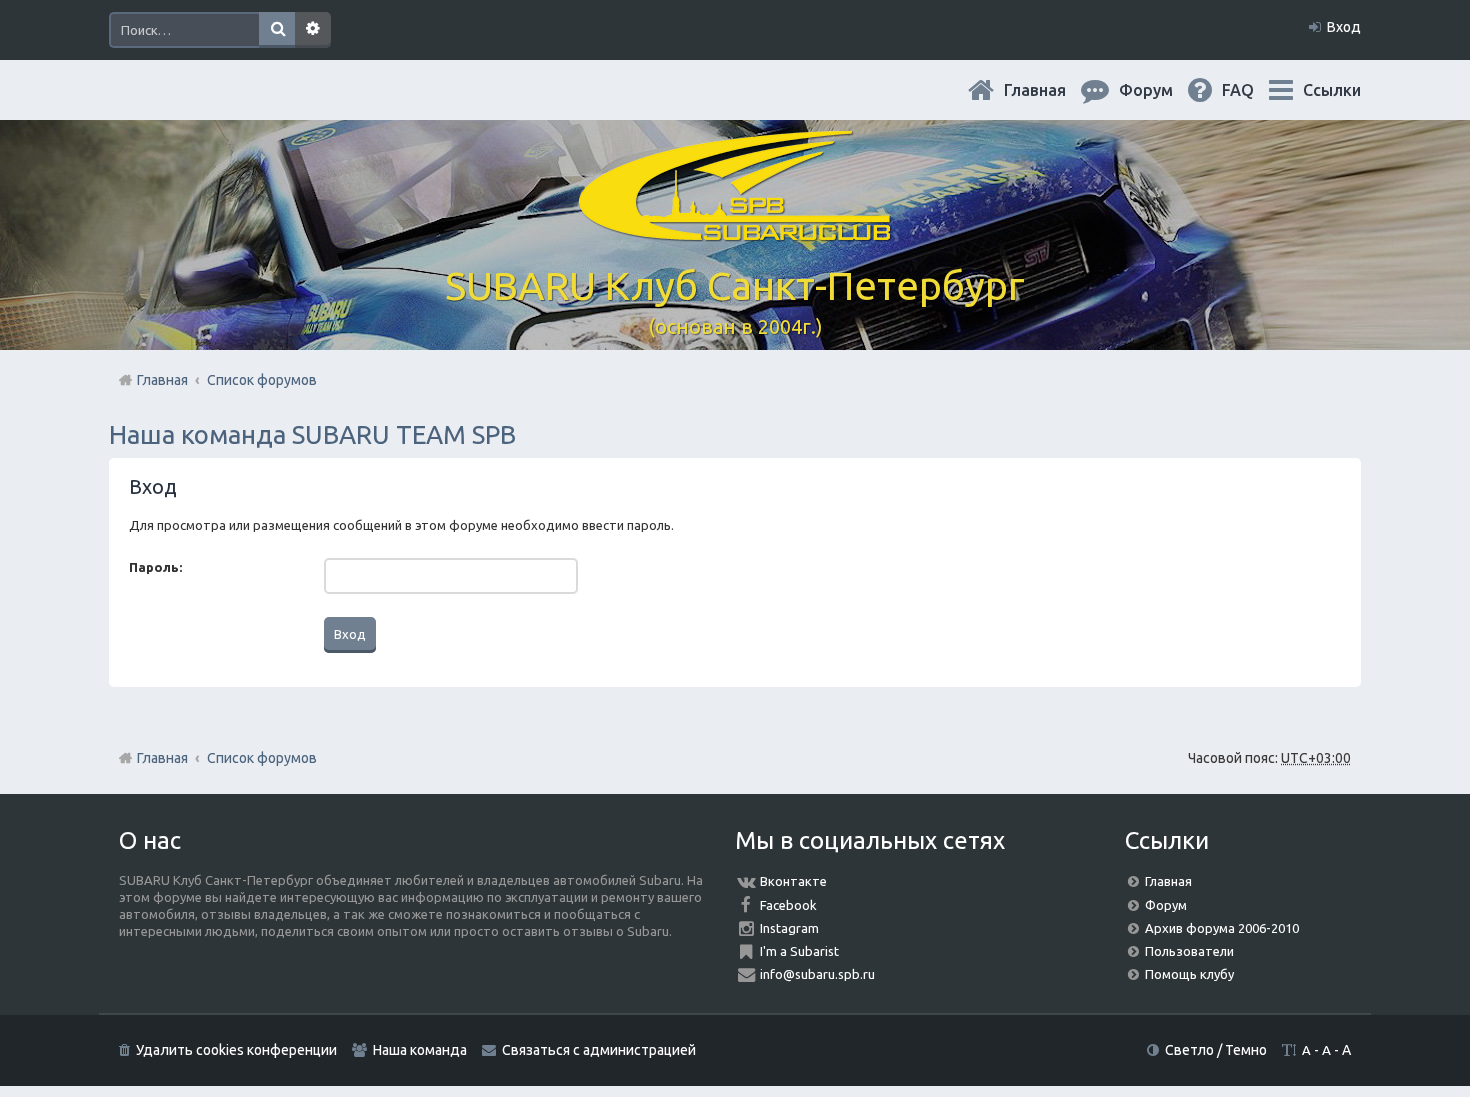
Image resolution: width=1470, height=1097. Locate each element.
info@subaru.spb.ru (817, 974)
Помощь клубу (1189, 974)
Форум (1166, 905)
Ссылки (1332, 90)
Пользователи (1189, 951)
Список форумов (262, 758)
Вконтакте (793, 881)
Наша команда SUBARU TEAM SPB (312, 434)
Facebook (788, 905)
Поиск (277, 30)
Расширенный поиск (313, 30)
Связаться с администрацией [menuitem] (599, 1050)
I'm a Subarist (799, 951)
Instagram (789, 928)
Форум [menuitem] (1162, 90)
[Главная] (735, 229)
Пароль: (155, 567)
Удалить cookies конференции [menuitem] (236, 1050)
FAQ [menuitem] (1254, 90)
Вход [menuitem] (1344, 27)
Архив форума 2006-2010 (1222, 928)
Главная (1051, 90)
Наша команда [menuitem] (420, 1050)
